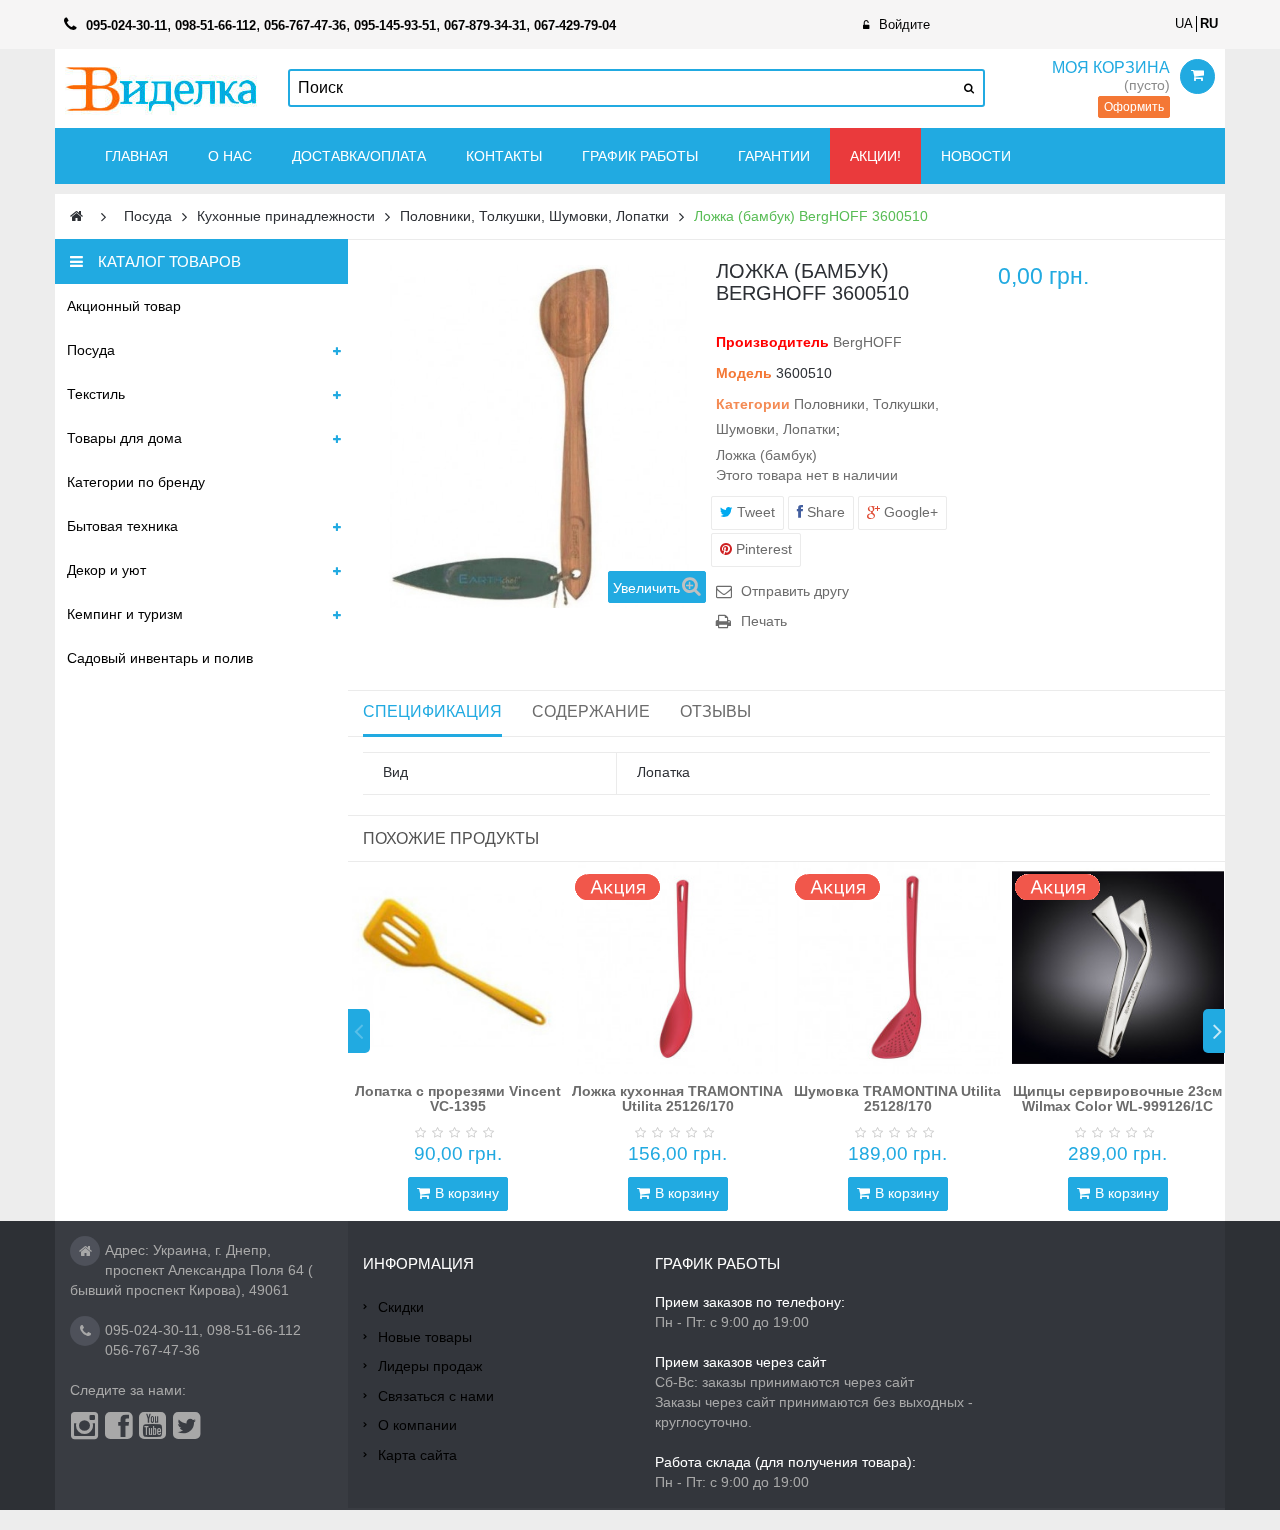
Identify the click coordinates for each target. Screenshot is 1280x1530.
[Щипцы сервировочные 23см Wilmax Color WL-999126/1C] (1118, 968)
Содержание (591, 711)
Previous (359, 1031)
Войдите (904, 24)
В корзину (467, 1193)
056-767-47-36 (152, 1350)
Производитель (772, 342)
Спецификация (432, 711)
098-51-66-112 (254, 1330)
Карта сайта (417, 1455)
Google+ (909, 512)
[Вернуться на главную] (76, 216)
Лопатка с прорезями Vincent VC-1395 (458, 1098)
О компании (417, 1425)
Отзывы (715, 711)
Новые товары (425, 1337)
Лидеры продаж (430, 1366)
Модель (744, 373)
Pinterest (762, 549)
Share (824, 512)
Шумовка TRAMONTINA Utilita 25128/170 (897, 1098)
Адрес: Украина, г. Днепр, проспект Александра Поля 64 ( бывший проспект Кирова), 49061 (191, 1270)
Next (1214, 1031)
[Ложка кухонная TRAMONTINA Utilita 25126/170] (678, 968)
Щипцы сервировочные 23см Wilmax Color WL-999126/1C (1117, 1098)
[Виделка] (161, 88)
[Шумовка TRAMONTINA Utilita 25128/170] (898, 968)
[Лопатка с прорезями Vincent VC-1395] (458, 968)
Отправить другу (795, 591)
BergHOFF (867, 342)
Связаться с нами (436, 1396)
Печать (764, 621)
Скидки (401, 1307)
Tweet (754, 512)
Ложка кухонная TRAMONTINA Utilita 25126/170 (677, 1098)
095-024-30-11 (152, 1330)
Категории (753, 404)
